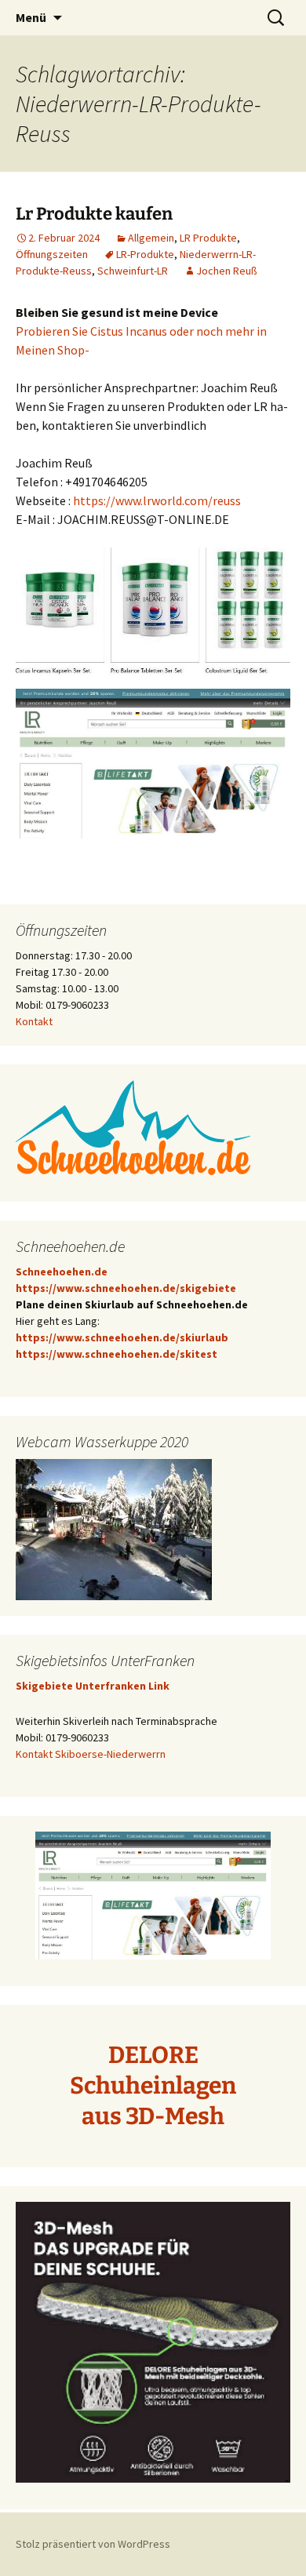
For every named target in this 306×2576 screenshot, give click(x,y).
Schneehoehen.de (62, 1272)
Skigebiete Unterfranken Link (93, 1686)
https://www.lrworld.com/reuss (157, 500)
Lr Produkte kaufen (94, 214)
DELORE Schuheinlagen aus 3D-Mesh (153, 2086)
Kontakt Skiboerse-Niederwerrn (91, 1754)
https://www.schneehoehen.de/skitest (117, 1354)
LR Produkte (208, 238)
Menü (31, 17)
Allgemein (151, 238)
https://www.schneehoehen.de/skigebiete (126, 1288)
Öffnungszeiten (52, 254)
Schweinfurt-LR (133, 271)
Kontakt (34, 1021)
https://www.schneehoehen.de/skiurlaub (122, 1337)
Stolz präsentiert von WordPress (93, 2544)
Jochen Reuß (227, 271)
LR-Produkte (145, 254)
